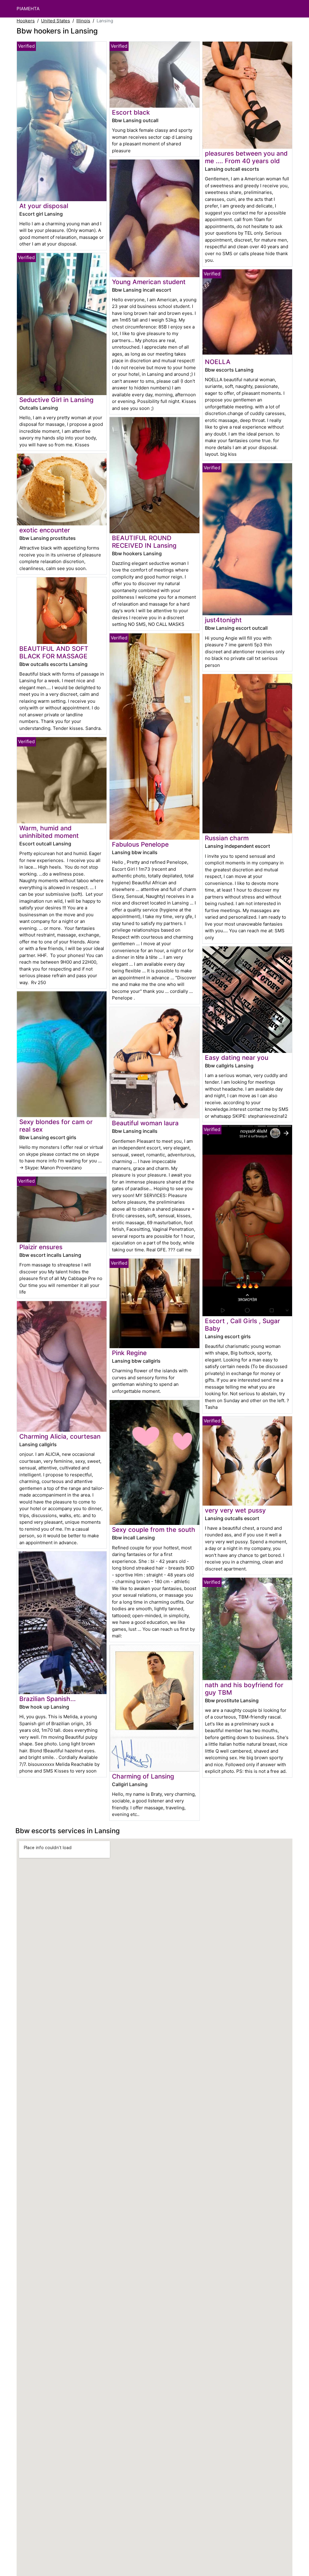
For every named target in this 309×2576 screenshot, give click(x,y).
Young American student (149, 282)
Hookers (26, 21)
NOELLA (218, 362)
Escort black (131, 112)
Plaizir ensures (41, 1247)
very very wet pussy (235, 1510)
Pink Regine (129, 1353)
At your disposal (44, 206)
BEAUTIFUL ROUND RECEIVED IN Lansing (144, 542)
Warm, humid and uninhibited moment (49, 832)
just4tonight (223, 620)
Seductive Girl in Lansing (56, 400)
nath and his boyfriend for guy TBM (244, 1689)
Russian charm (227, 838)
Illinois (83, 21)
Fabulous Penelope (140, 844)
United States (56, 21)
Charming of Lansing (143, 1776)
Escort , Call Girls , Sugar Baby (242, 1325)
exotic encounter (45, 530)
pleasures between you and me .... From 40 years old (246, 157)
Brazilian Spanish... (48, 1699)
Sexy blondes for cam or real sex (56, 1126)
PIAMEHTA (28, 9)
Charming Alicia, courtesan (60, 1436)
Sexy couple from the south (154, 1530)
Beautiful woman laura (145, 1123)
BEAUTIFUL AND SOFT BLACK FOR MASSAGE (54, 652)
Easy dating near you (237, 1058)
